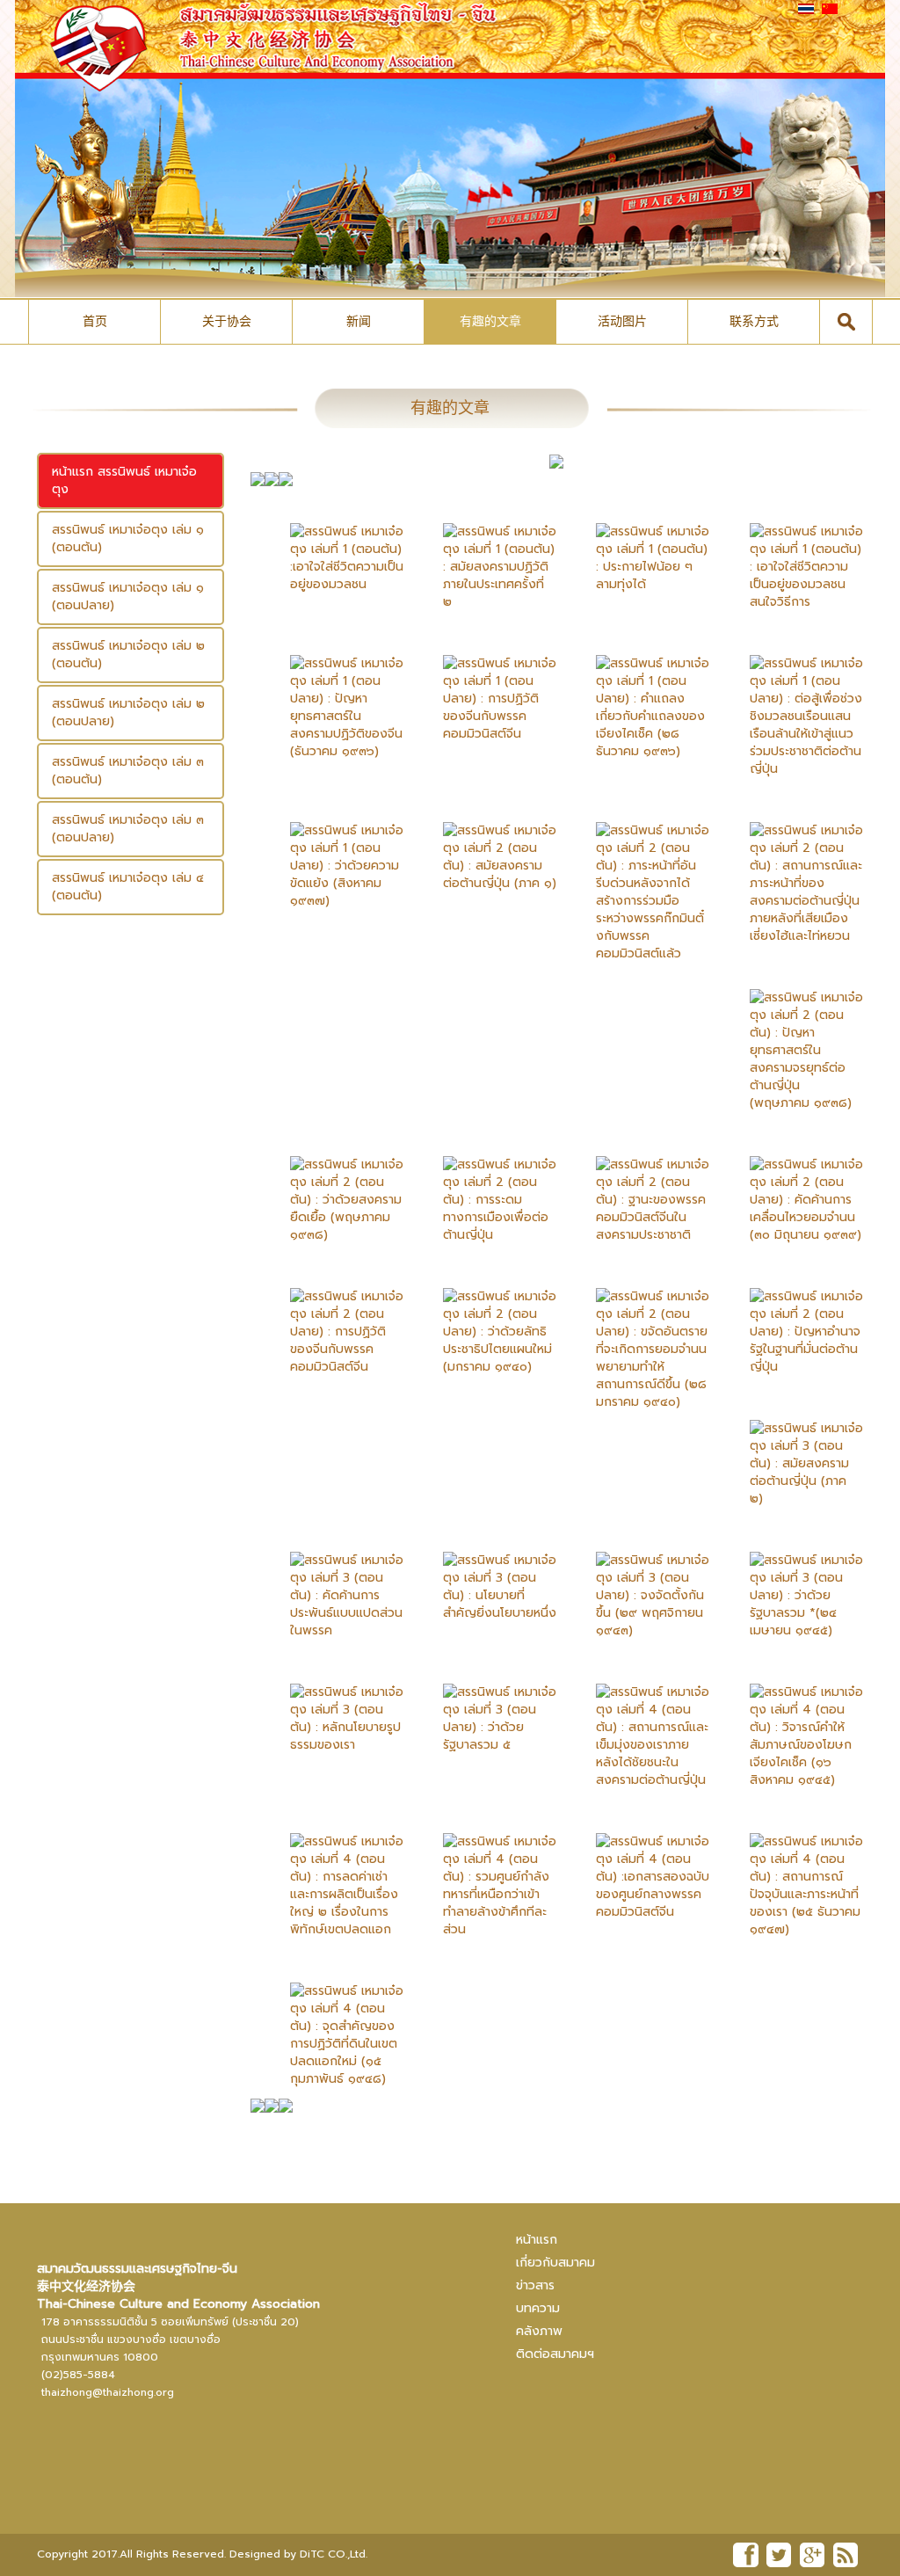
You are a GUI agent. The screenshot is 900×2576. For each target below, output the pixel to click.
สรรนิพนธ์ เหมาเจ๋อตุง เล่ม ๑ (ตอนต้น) (128, 538)
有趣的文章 (490, 321)
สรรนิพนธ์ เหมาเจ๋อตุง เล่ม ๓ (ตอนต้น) (128, 771)
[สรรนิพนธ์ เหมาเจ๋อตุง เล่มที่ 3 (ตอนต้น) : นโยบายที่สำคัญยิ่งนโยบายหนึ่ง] (486, 1573)
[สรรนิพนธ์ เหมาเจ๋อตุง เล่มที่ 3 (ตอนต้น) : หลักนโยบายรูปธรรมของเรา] (334, 1705)
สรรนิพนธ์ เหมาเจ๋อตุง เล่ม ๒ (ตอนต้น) (128, 655)
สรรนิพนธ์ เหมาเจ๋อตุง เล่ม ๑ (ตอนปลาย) (128, 597)
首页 (95, 321)
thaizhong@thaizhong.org (108, 2392)
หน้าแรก (537, 2240)
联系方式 (754, 321)
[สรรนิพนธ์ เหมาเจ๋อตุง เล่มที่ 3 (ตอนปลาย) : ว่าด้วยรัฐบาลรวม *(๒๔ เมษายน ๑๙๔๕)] (793, 1582)
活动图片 (622, 321)
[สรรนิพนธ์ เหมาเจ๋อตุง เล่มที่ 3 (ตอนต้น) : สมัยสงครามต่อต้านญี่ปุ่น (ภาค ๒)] (793, 1450)
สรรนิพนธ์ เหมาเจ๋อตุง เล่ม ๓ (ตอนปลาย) (128, 829)
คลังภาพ (539, 2331)
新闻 (359, 321)
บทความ (538, 2308)
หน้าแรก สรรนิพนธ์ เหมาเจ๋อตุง (124, 480)
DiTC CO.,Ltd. (334, 2554)
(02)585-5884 (78, 2375)
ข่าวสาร (535, 2285)
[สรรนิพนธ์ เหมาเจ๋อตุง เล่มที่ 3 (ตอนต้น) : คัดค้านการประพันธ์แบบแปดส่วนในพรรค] (334, 1582)
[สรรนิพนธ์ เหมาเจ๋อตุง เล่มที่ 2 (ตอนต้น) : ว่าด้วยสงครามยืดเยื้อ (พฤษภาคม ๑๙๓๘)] (334, 1186)
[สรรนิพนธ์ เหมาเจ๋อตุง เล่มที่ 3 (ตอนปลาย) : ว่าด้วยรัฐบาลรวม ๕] (486, 1705)
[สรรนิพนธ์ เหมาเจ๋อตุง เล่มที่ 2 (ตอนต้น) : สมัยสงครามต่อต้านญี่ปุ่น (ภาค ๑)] (486, 844)
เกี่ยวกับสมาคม (555, 2263)
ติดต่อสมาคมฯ (555, 2354)
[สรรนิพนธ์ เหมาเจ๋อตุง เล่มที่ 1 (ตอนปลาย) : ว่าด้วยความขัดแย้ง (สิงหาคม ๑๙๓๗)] (334, 852)
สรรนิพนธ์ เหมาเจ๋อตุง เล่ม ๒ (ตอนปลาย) (128, 713)
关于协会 (227, 321)
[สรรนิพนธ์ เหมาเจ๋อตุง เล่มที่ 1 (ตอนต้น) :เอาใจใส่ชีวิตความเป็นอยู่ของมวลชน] (334, 545)
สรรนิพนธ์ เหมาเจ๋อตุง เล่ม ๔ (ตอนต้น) (128, 887)
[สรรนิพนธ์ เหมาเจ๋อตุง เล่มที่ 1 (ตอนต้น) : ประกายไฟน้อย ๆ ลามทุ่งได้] (639, 545)
